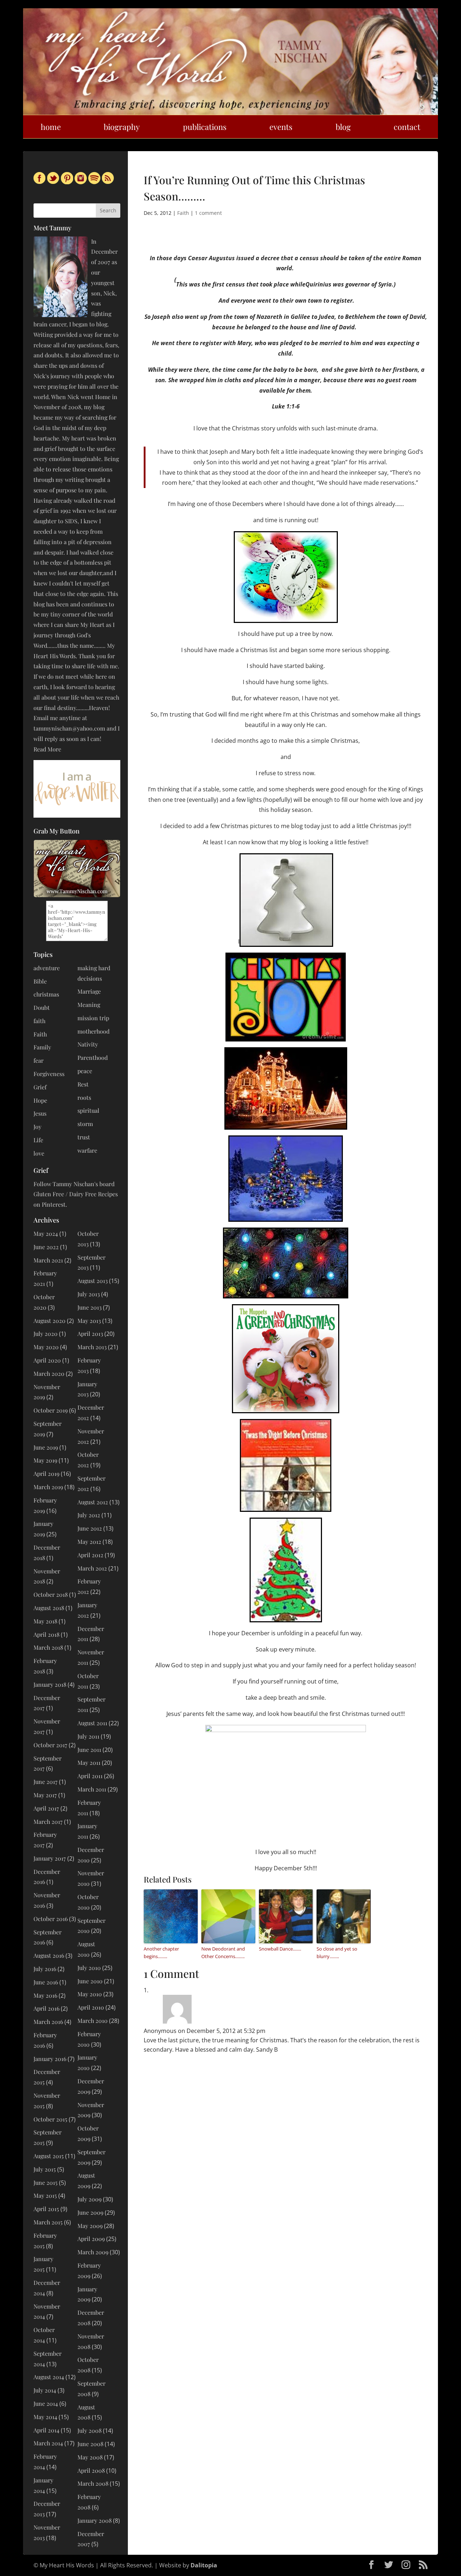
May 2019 (45, 1460)
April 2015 (46, 2209)
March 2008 (93, 2483)
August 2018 (49, 1608)
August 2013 (93, 1281)
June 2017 (46, 1782)
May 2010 (90, 1994)
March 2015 (48, 2222)
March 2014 (48, 2443)
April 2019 (46, 1474)
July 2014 (45, 2390)
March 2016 (48, 2022)
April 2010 (91, 2007)
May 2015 (45, 2195)
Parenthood (93, 1057)
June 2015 (46, 2182)
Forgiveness (49, 1074)
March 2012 (92, 1568)
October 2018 (51, 1594)
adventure (47, 968)
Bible (40, 981)
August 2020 (50, 1321)
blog (343, 127)
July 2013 (89, 1294)
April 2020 (47, 1360)
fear (39, 1060)
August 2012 (93, 1502)
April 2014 (46, 2430)
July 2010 (89, 1968)
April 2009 (91, 2239)
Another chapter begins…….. (161, 1953)
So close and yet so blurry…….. (337, 1953)
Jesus (40, 1113)
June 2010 (90, 1981)
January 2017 (50, 1858)
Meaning (89, 1005)
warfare (87, 1150)
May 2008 (90, 2457)
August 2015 (49, 2156)
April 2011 (90, 1776)
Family (42, 1047)
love (39, 1153)
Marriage (89, 991)
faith (39, 1021)
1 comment (208, 213)
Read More (47, 749)
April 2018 (46, 1634)
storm (85, 1124)
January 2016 (50, 2059)
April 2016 (46, 2008)
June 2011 (89, 1750)
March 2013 (92, 1347)
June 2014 (46, 2403)
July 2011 (88, 1736)
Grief (40, 1087)
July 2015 (45, 2169)
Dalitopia (204, 2565)
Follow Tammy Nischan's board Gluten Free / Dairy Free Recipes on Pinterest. (76, 1194)
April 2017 (46, 1808)
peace (85, 1071)
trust (84, 1137)
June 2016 (46, 1982)
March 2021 (48, 1260)
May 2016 (45, 1995)
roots (84, 1097)
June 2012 (90, 1528)
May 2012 (89, 1542)
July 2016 (45, 1969)
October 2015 (50, 2119)
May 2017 (45, 1795)
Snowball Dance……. (280, 1949)
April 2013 (90, 1334)
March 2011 (92, 1789)
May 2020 (46, 1347)
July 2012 (89, 1515)
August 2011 (92, 1723)
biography (122, 127)
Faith (183, 213)
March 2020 (49, 1373)
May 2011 (89, 1762)
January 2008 (95, 2520)
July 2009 (89, 2199)
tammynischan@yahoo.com (69, 728)
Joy (37, 1127)
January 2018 (50, 1684)
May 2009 (90, 2226)
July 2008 (89, 2430)
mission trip (93, 1018)
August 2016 (49, 1955)
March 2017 (48, 1822)
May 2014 (45, 2417)
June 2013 (89, 1307)
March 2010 (93, 2021)
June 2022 (46, 1247)
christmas (46, 994)
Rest (83, 1084)
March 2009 (93, 2252)
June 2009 (90, 2212)
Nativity (88, 1044)
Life (38, 1140)
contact (407, 127)
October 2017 (50, 1745)
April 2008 (91, 2470)
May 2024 (46, 1233)
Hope (40, 1100)
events (281, 127)
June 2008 (90, 2444)
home (51, 127)
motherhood (93, 1031)
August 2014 (49, 2377)
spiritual (88, 1110)
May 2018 (45, 1621)
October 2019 (51, 1410)
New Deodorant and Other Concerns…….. (223, 1953)
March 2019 (48, 1487)
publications (205, 127)
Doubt (42, 1007)
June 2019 (46, 1447)
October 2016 (51, 1919)
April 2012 (90, 1555)
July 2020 (46, 1334)
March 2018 (48, 1647)
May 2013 (89, 1321)
